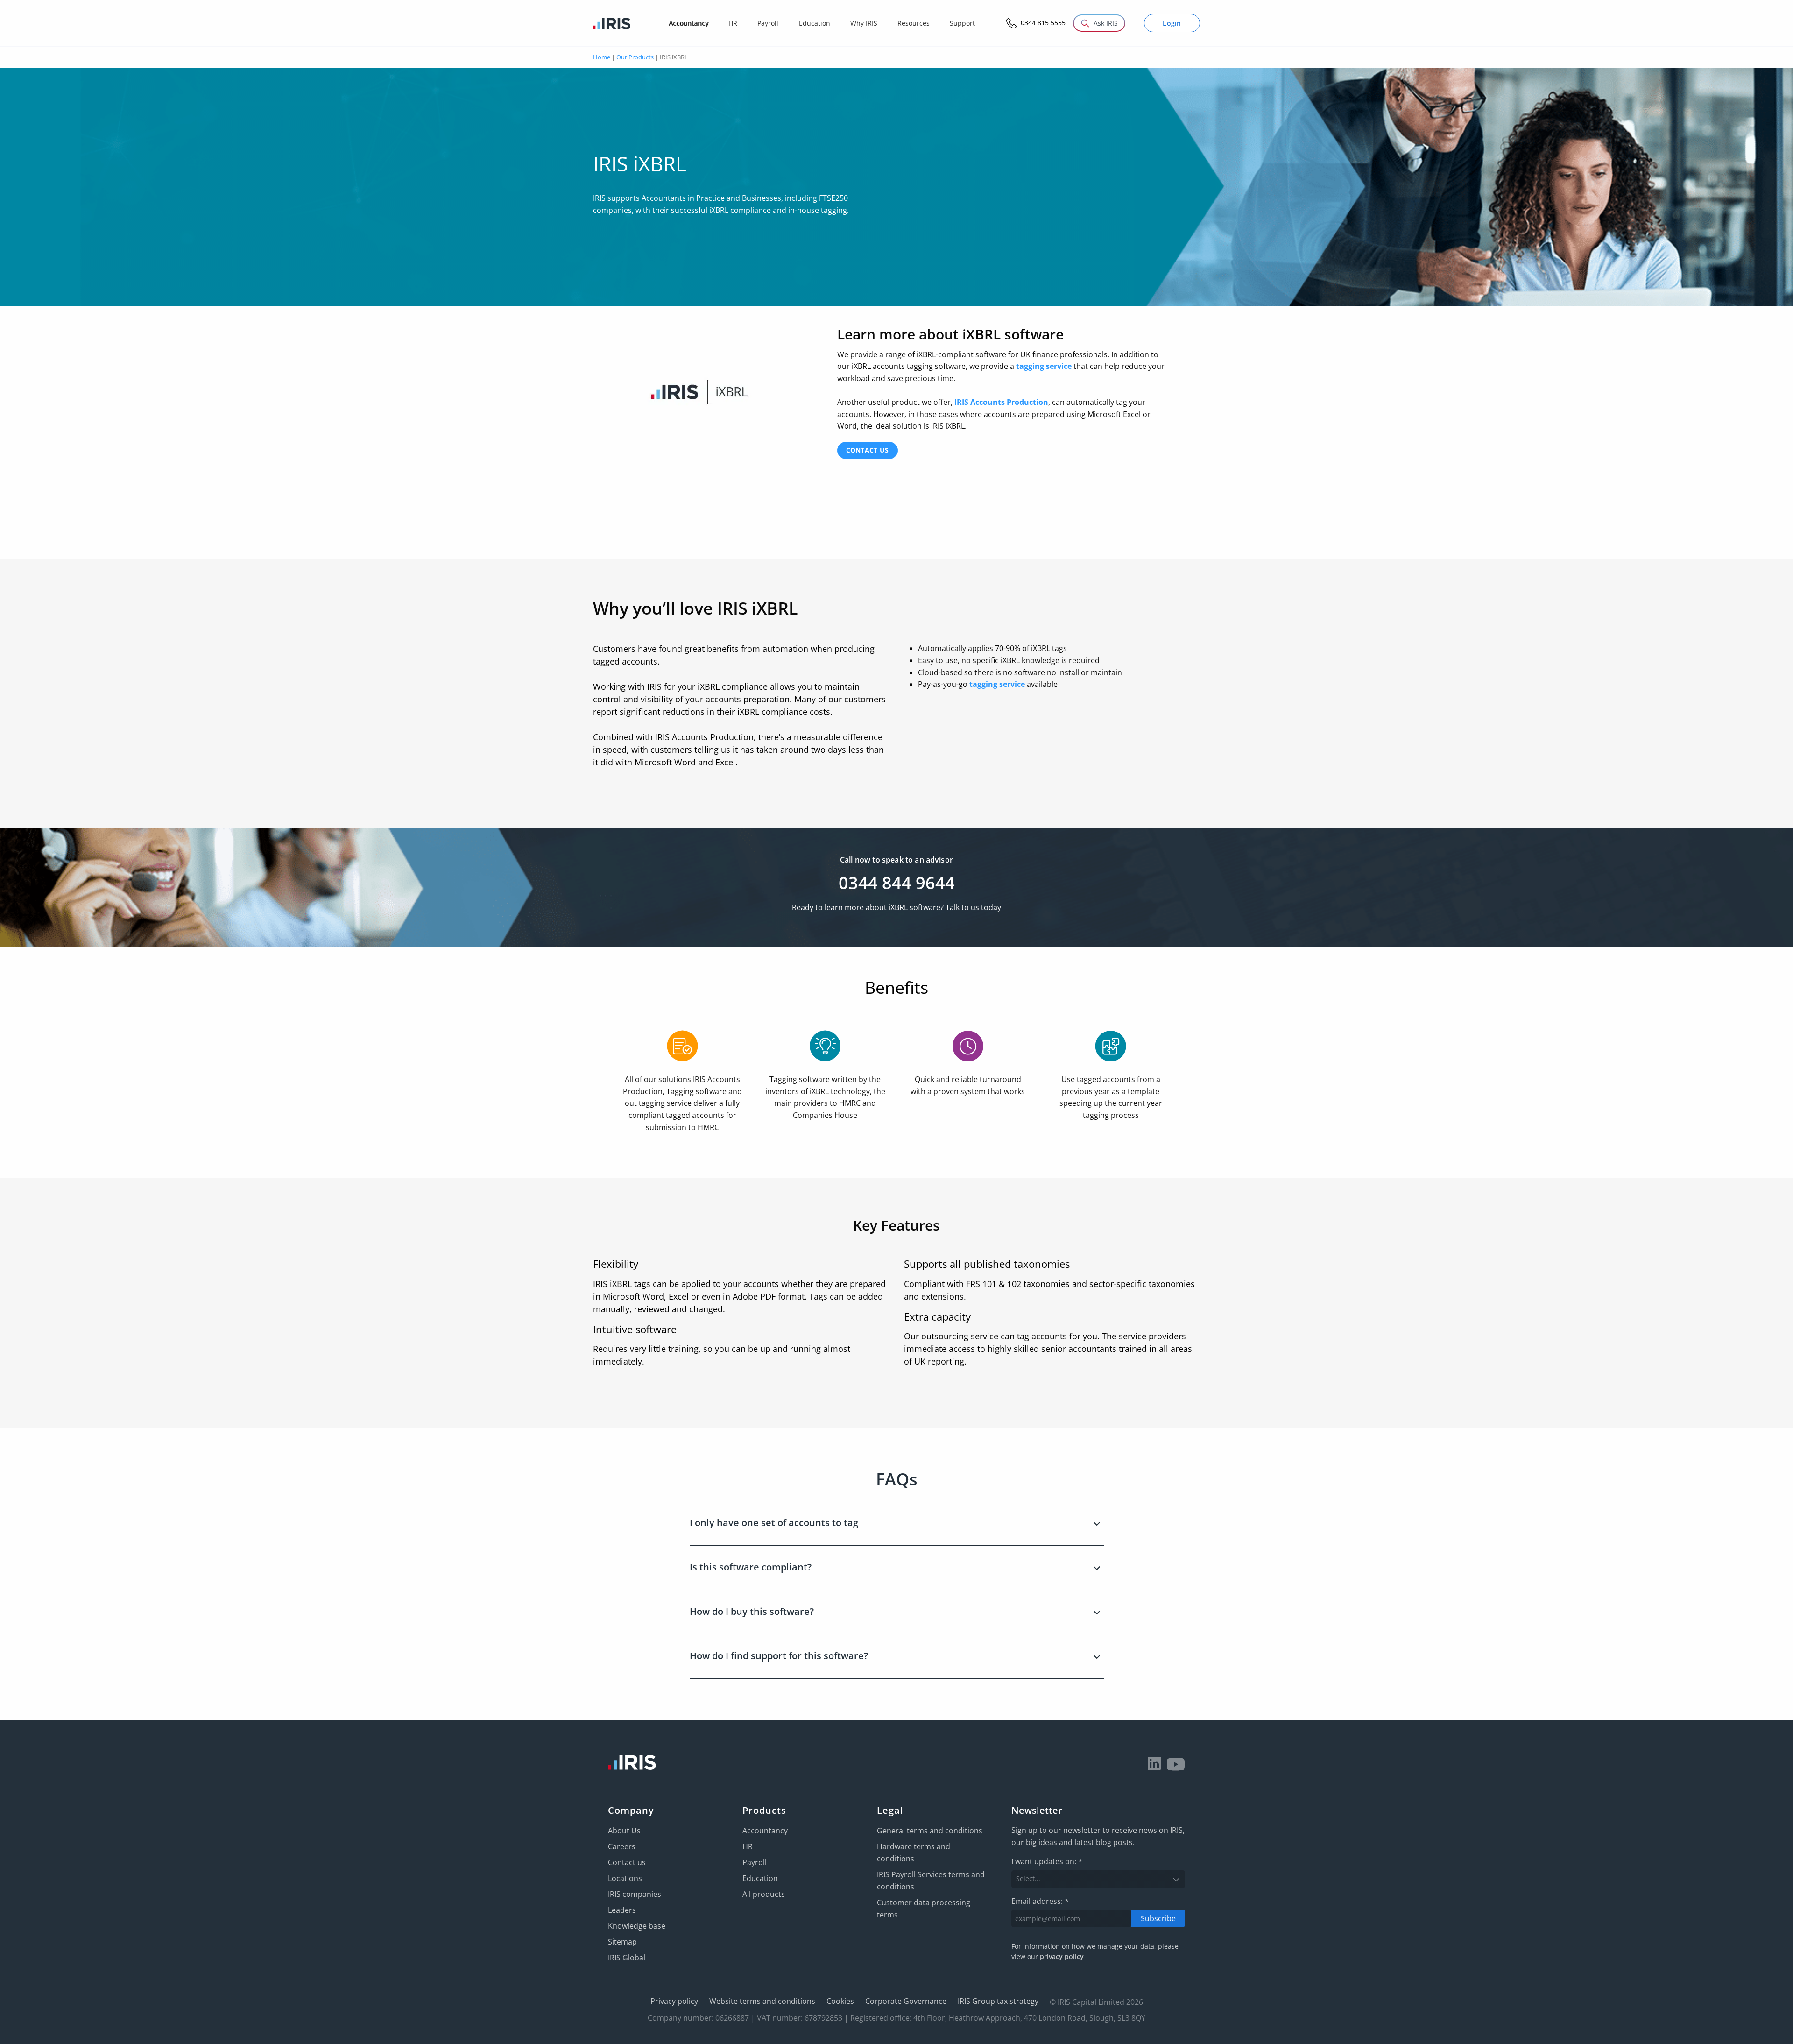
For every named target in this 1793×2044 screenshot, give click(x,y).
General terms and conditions (930, 1831)
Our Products (635, 57)
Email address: (1040, 1901)
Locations (625, 1878)
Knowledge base (637, 1926)
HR (748, 1846)
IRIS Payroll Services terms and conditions (931, 1881)
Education (760, 1878)
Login (1172, 23)
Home (602, 57)
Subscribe (1158, 1918)
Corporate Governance (906, 2001)
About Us (624, 1831)
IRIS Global (627, 1958)
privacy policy (1062, 1956)
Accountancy (765, 1831)
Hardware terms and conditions (914, 1853)
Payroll (755, 1862)
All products (764, 1894)
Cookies (840, 2001)
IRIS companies (635, 1894)
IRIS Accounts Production (1001, 402)
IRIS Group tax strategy (998, 2001)
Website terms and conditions (762, 2001)
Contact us (868, 450)
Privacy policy (674, 2001)
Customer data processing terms (924, 1909)
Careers (622, 1846)
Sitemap (622, 1942)
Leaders (622, 1910)
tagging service (1044, 366)
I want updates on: (1047, 1861)
